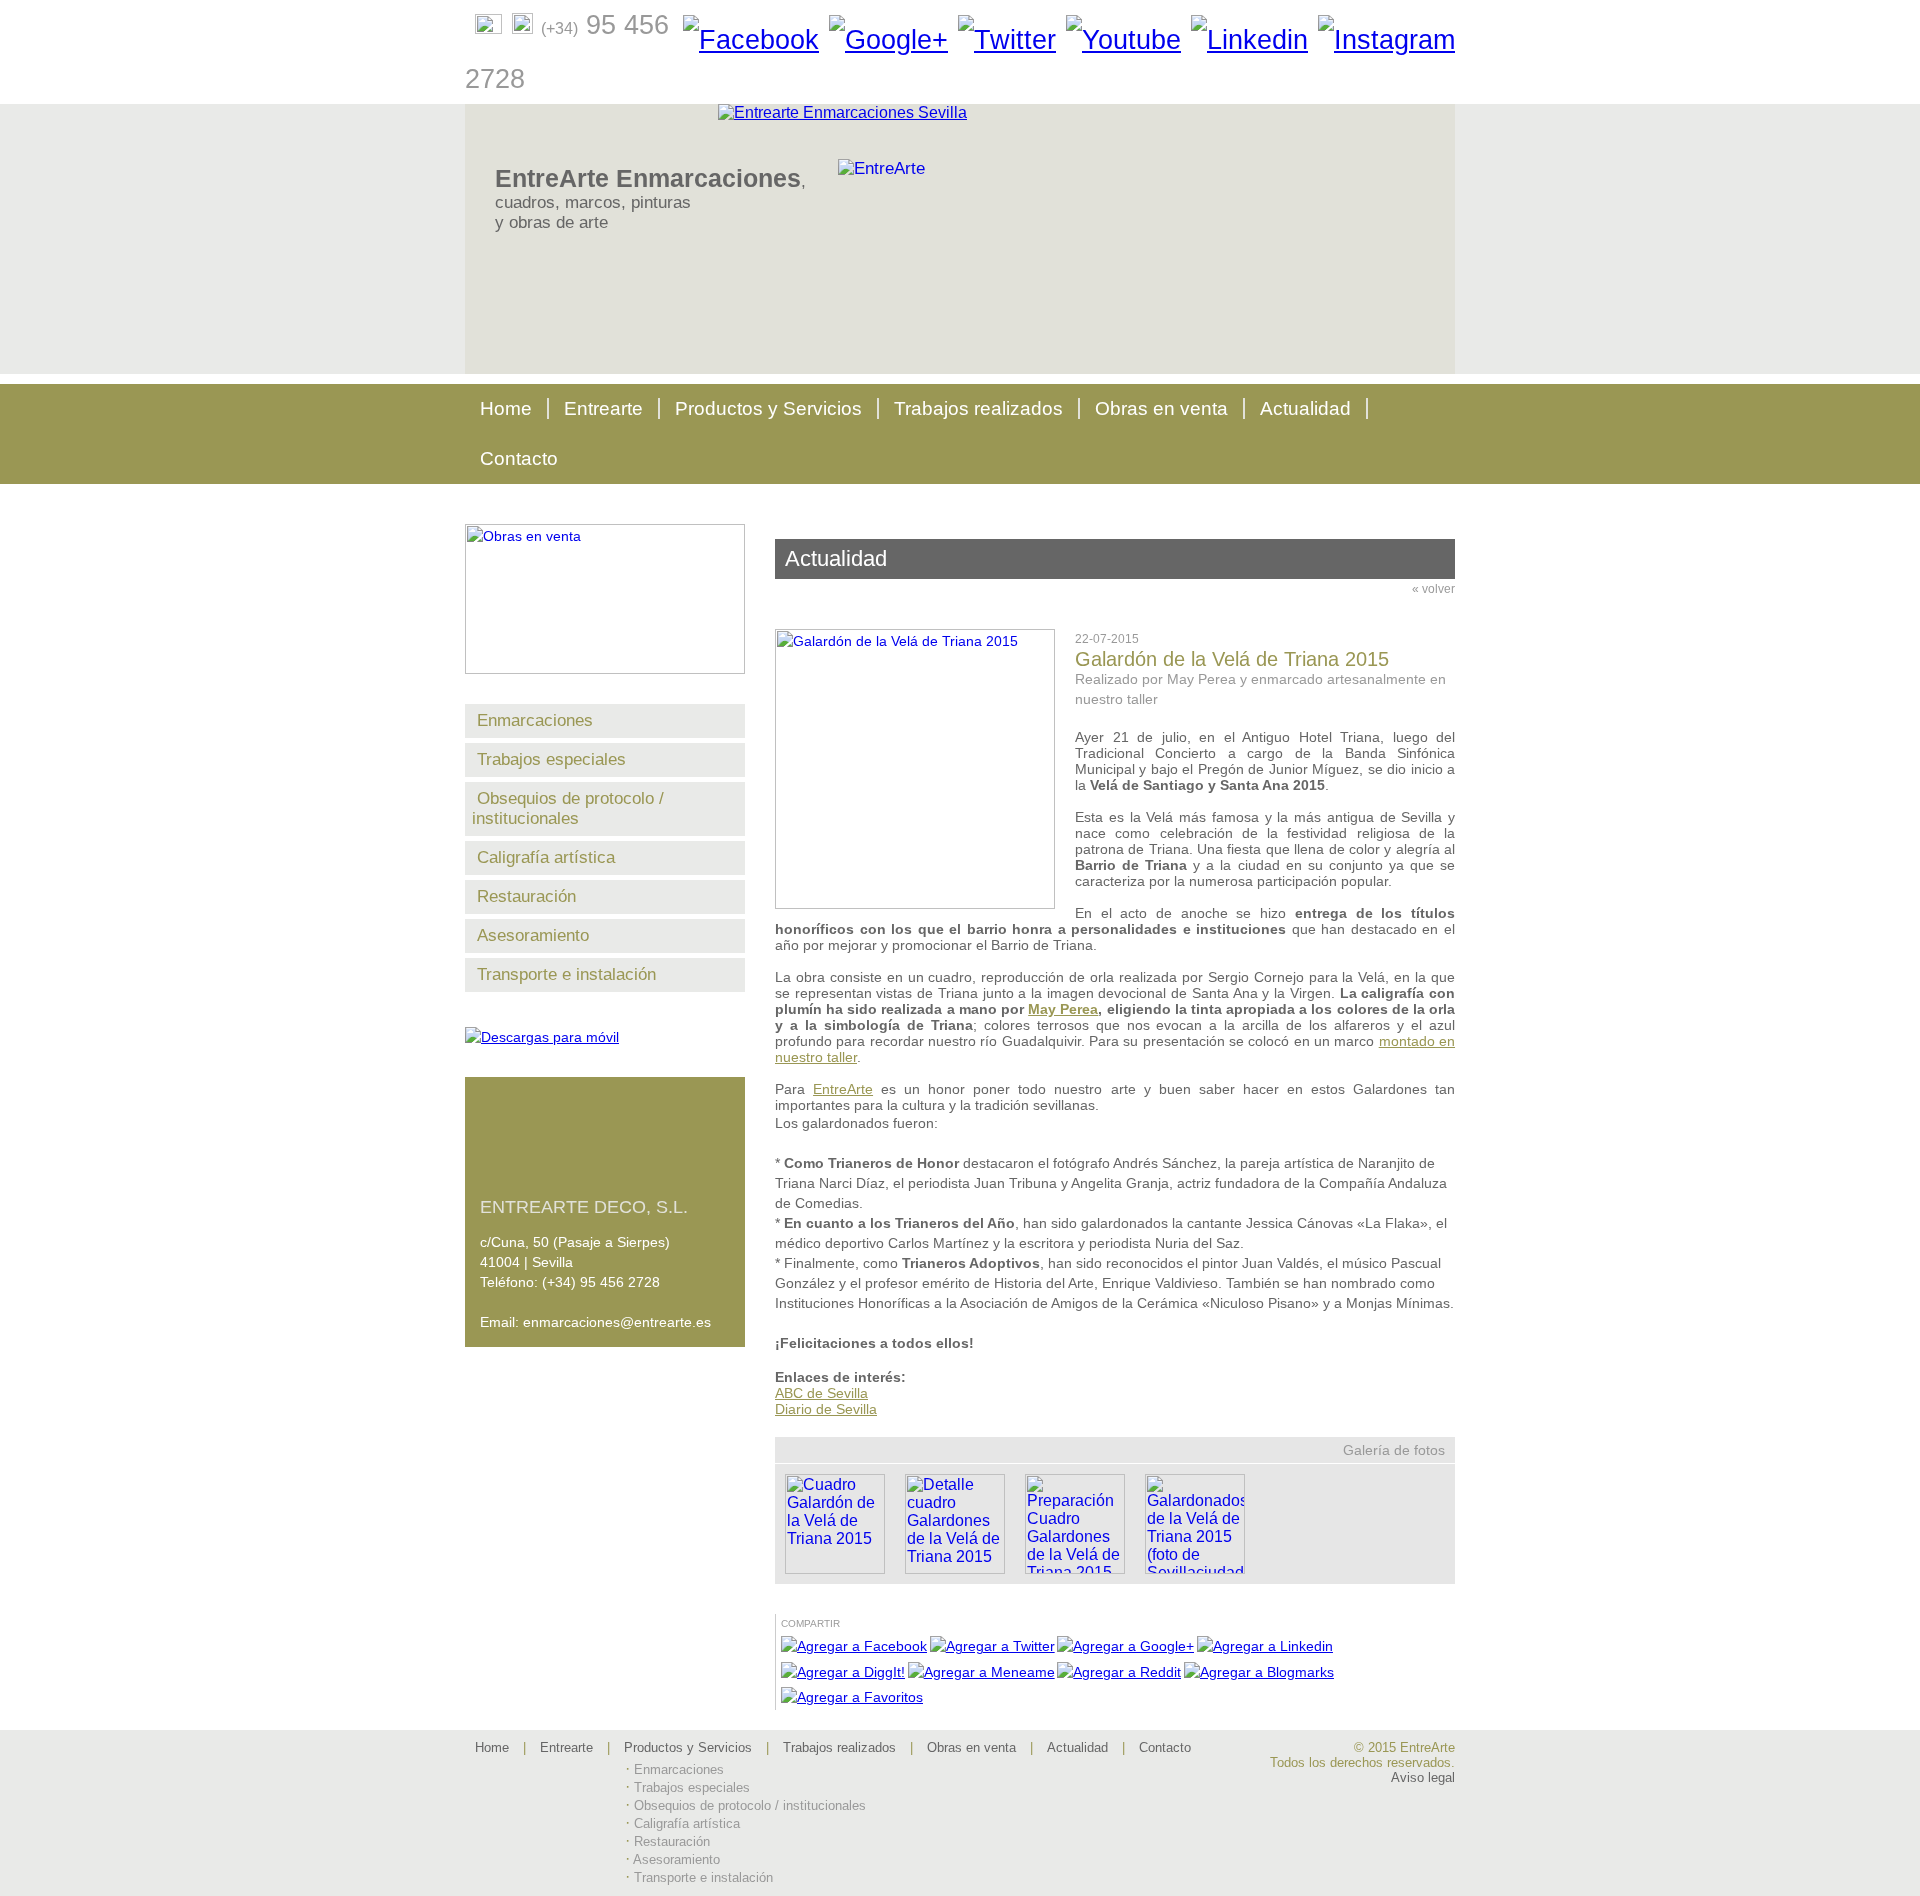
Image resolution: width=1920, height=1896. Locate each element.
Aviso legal (1423, 1777)
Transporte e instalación (566, 974)
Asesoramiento (533, 935)
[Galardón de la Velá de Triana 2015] (925, 904)
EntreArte (843, 1089)
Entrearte (603, 408)
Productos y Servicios (768, 408)
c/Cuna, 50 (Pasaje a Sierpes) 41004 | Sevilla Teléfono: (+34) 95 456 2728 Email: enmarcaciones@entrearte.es (595, 1263)
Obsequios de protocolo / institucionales (568, 808)
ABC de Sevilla (821, 1393)
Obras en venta (1161, 408)
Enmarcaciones (535, 720)
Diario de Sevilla (826, 1409)
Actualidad (1305, 408)
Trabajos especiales (551, 759)
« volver (1433, 589)
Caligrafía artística (546, 857)
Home (506, 408)
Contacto (519, 458)
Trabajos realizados (978, 408)
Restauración (526, 896)
